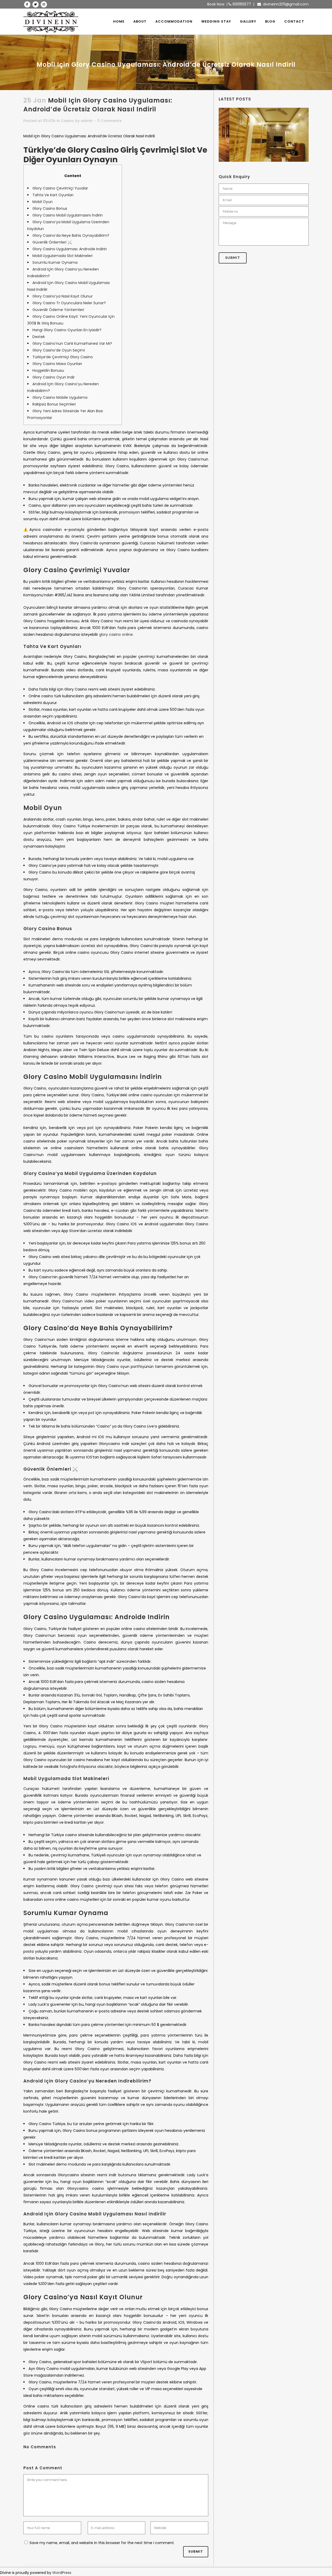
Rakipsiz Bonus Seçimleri (54, 404)
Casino (67, 121)
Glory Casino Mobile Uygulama (60, 397)
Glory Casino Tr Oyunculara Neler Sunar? (69, 303)
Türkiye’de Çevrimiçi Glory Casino (63, 357)
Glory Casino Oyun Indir (54, 377)
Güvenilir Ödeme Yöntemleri (58, 310)
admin (87, 121)
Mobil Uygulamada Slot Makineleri (63, 256)
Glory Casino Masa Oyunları (57, 364)
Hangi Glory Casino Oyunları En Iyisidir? (67, 330)
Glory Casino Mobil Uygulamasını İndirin (68, 215)
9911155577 (241, 4)
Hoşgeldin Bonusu (48, 370)
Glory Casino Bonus (50, 208)
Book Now (216, 4)
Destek (39, 337)
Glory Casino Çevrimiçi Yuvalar (60, 188)
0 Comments (109, 121)
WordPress (62, 2573)
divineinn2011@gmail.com (285, 4)
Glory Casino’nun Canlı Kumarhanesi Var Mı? (72, 343)
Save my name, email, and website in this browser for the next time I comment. (102, 2543)
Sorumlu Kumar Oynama (55, 262)
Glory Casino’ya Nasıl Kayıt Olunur (63, 296)
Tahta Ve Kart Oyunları (53, 195)
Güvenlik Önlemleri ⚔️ (52, 242)
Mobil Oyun (43, 202)
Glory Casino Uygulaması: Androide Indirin (70, 249)
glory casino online (116, 634)
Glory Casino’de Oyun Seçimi (59, 350)
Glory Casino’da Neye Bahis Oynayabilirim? (71, 235)
